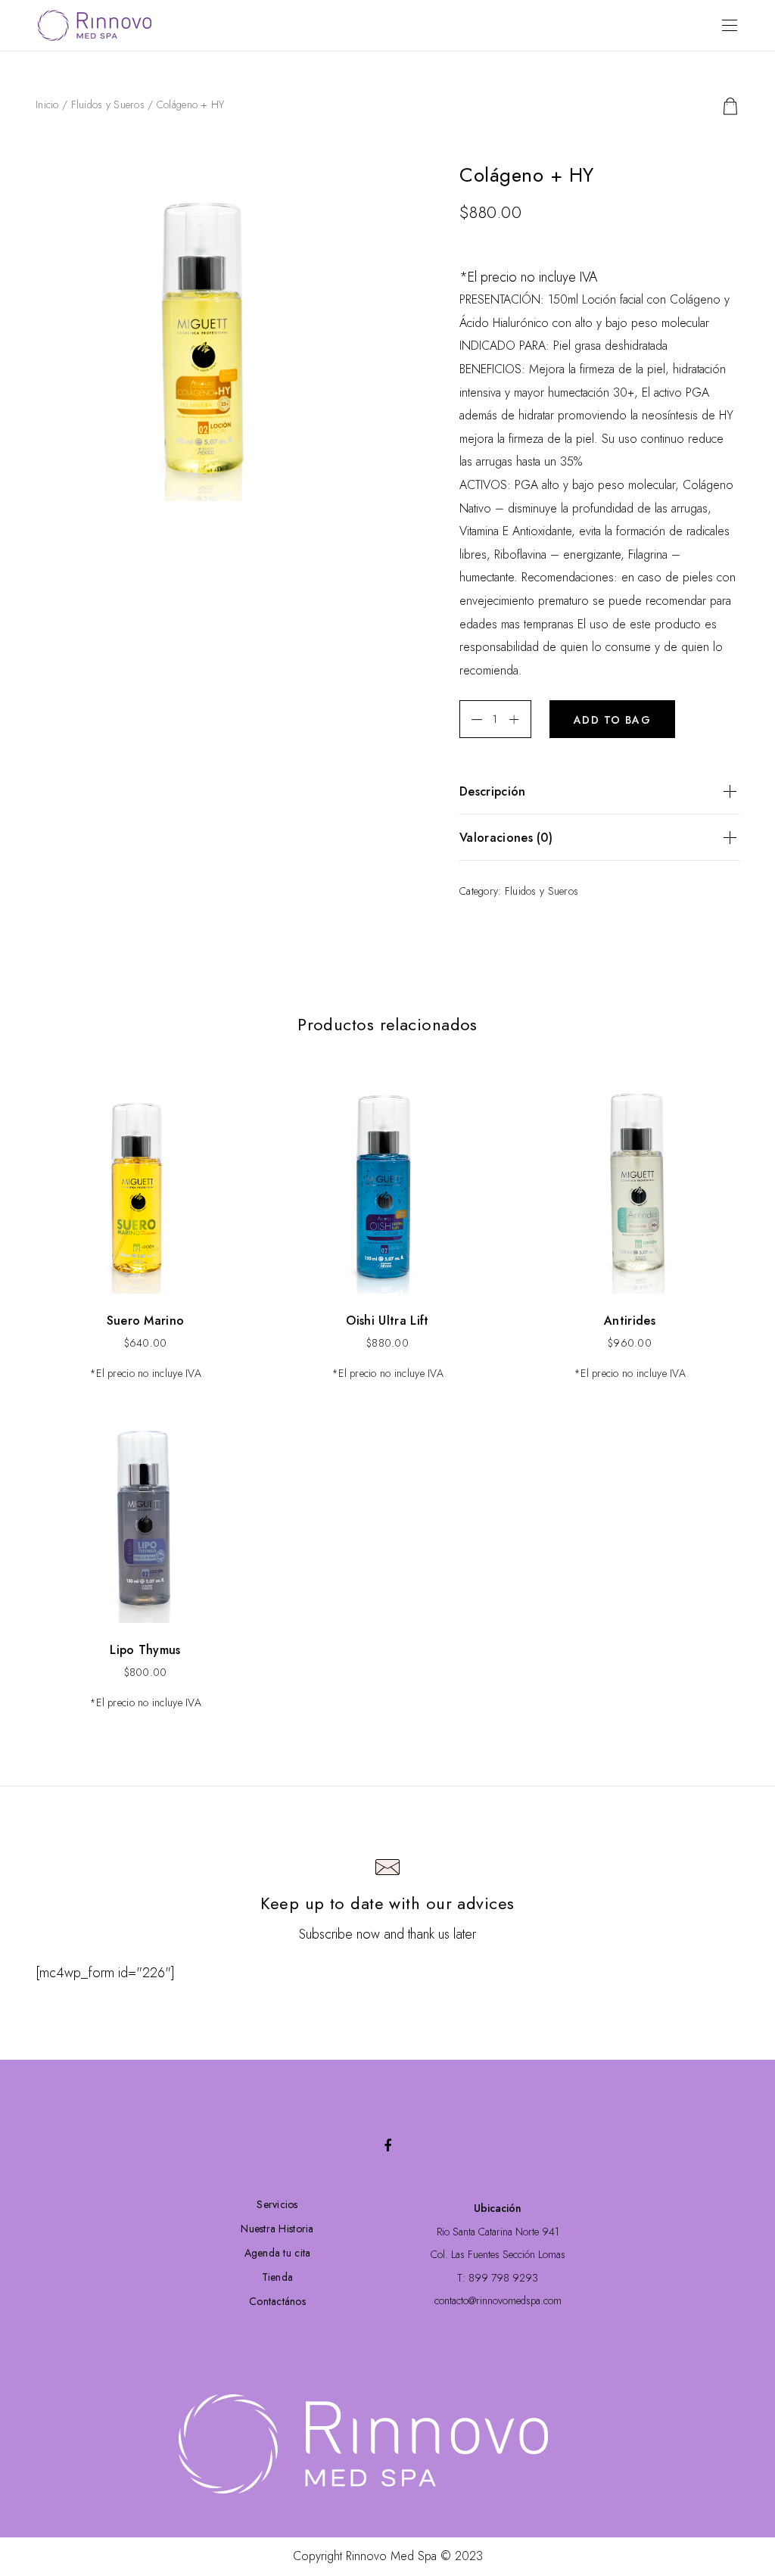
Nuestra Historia (277, 2229)
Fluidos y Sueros (108, 104)
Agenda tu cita (278, 2253)
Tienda (278, 2277)
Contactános (277, 2301)
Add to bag (612, 720)
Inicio (47, 104)
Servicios (277, 2204)
